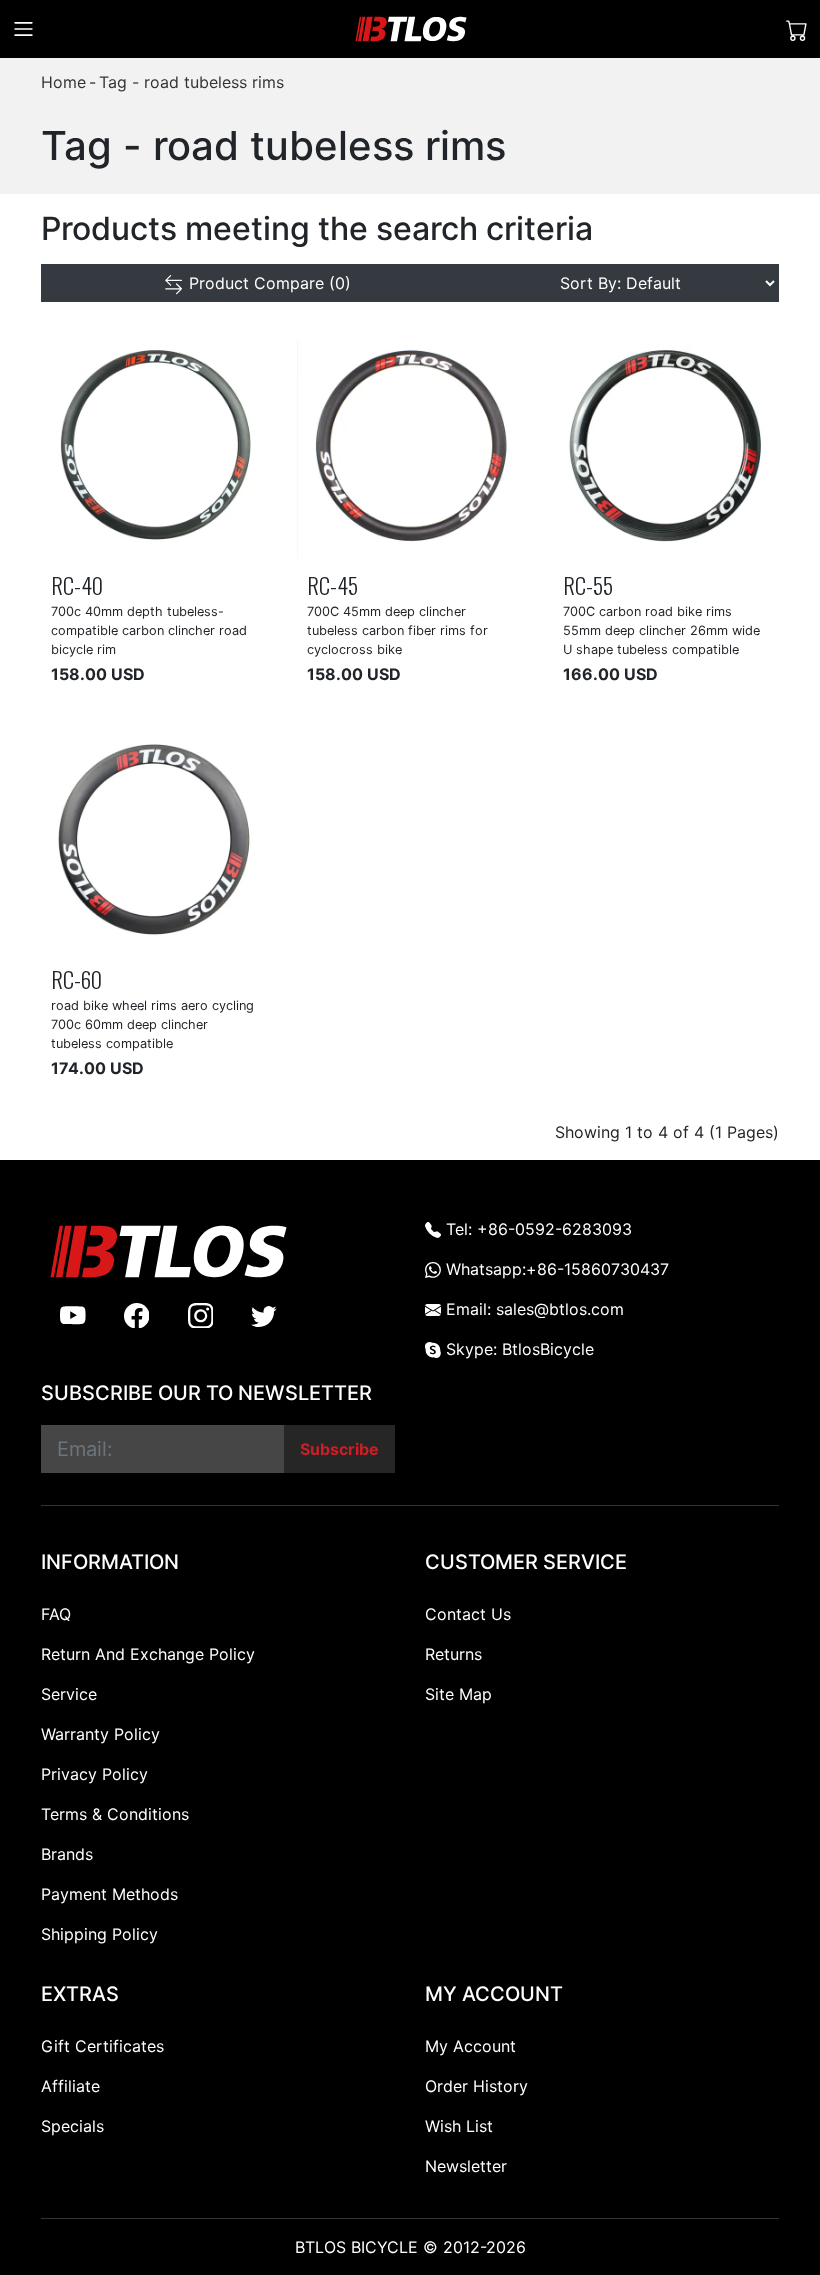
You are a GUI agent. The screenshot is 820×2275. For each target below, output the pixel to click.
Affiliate (70, 2086)
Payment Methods (109, 1894)
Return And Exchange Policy (148, 1654)
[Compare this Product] (184, 540)
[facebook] (137, 1315)
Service (69, 1694)
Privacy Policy (94, 1774)
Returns (453, 1654)
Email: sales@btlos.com (532, 1309)
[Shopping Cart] (797, 29)
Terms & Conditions (115, 1814)
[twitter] (264, 1315)
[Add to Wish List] (139, 540)
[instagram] (201, 1315)
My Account (470, 2046)
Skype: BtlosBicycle (517, 1349)
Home (63, 82)
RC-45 (332, 584)
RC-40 (77, 584)
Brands (67, 1854)
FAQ (56, 1614)
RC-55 (588, 584)
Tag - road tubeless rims (191, 82)
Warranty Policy (100, 1734)
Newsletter (466, 2166)
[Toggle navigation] (23, 29)
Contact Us (468, 1614)
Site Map (458, 1694)
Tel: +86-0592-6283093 (536, 1229)
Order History (476, 2086)
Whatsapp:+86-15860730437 (555, 1269)
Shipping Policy (99, 1934)
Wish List (459, 2126)
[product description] (229, 540)
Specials (72, 2126)
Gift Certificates (102, 2046)
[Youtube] (73, 1315)
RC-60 (76, 978)
